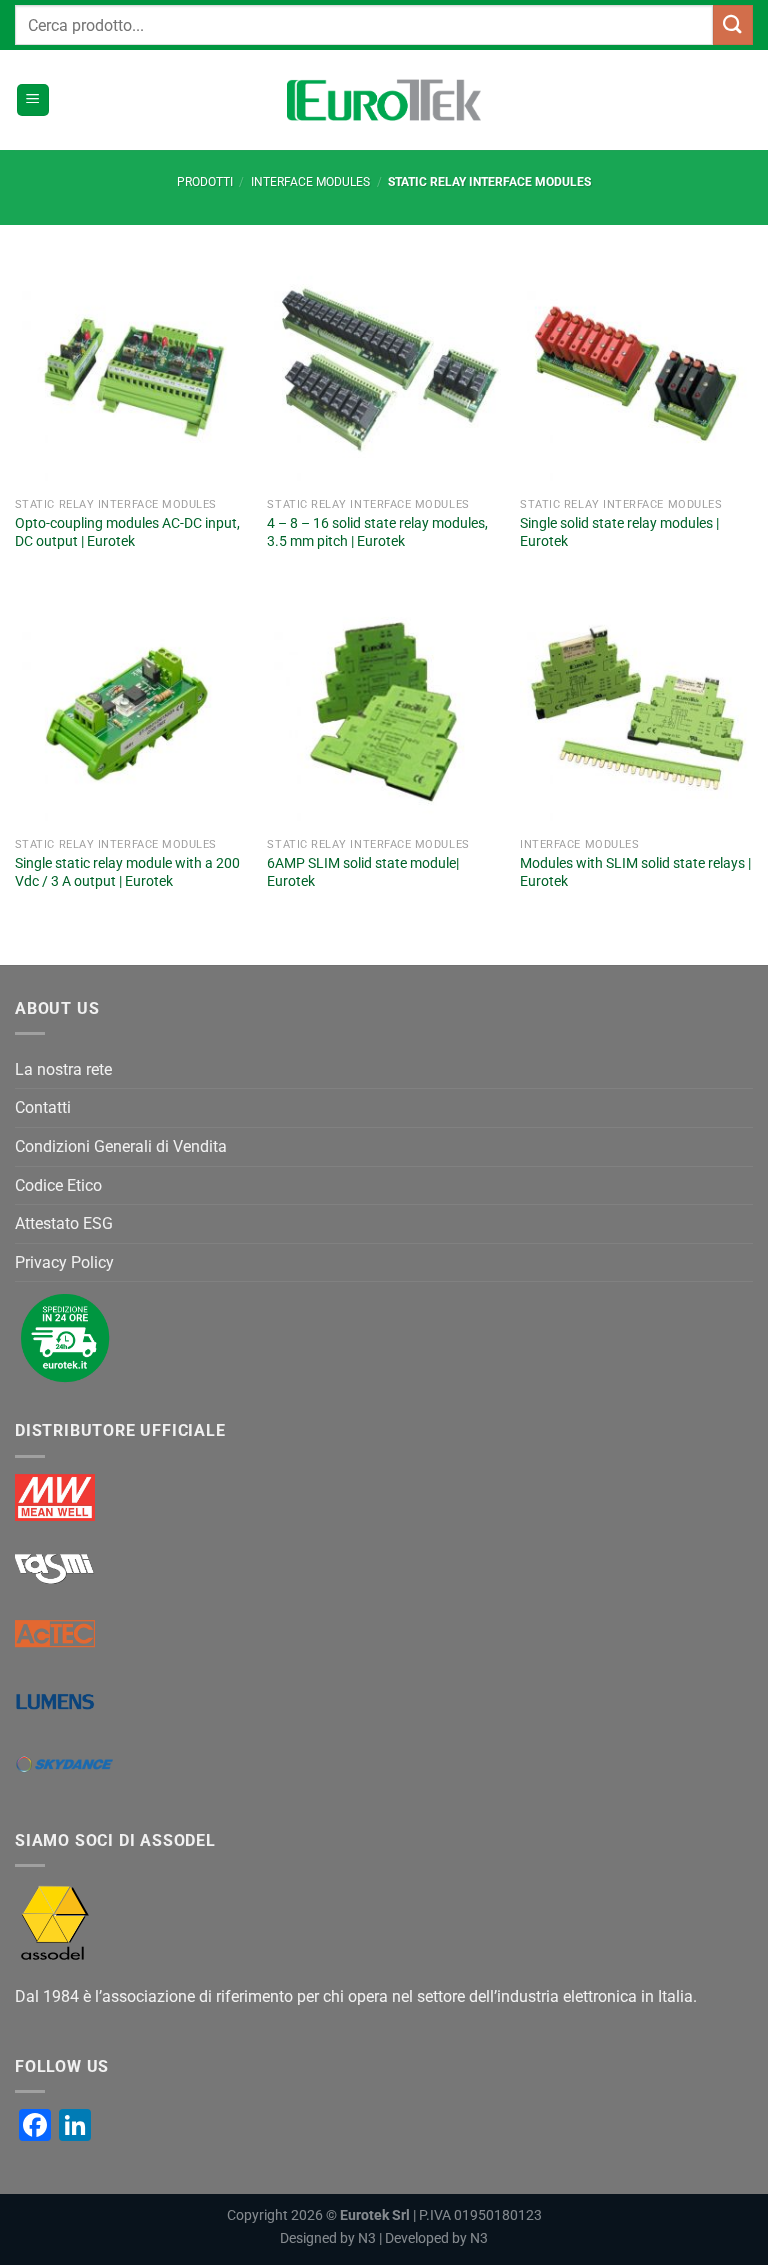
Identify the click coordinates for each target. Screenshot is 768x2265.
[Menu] (33, 100)
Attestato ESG (64, 1223)
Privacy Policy (64, 1262)
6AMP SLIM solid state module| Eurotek (363, 873)
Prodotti (205, 182)
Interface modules (310, 182)
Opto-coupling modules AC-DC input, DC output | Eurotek (127, 533)
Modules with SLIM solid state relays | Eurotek (635, 873)
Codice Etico (58, 1185)
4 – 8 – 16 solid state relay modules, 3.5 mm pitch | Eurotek (377, 533)
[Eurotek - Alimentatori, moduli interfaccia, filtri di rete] (384, 100)
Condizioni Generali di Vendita (121, 1146)
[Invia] (733, 24)
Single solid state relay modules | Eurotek (619, 533)
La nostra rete (63, 1069)
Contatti (43, 1107)
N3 (367, 2238)
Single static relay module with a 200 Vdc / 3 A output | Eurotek (127, 873)
